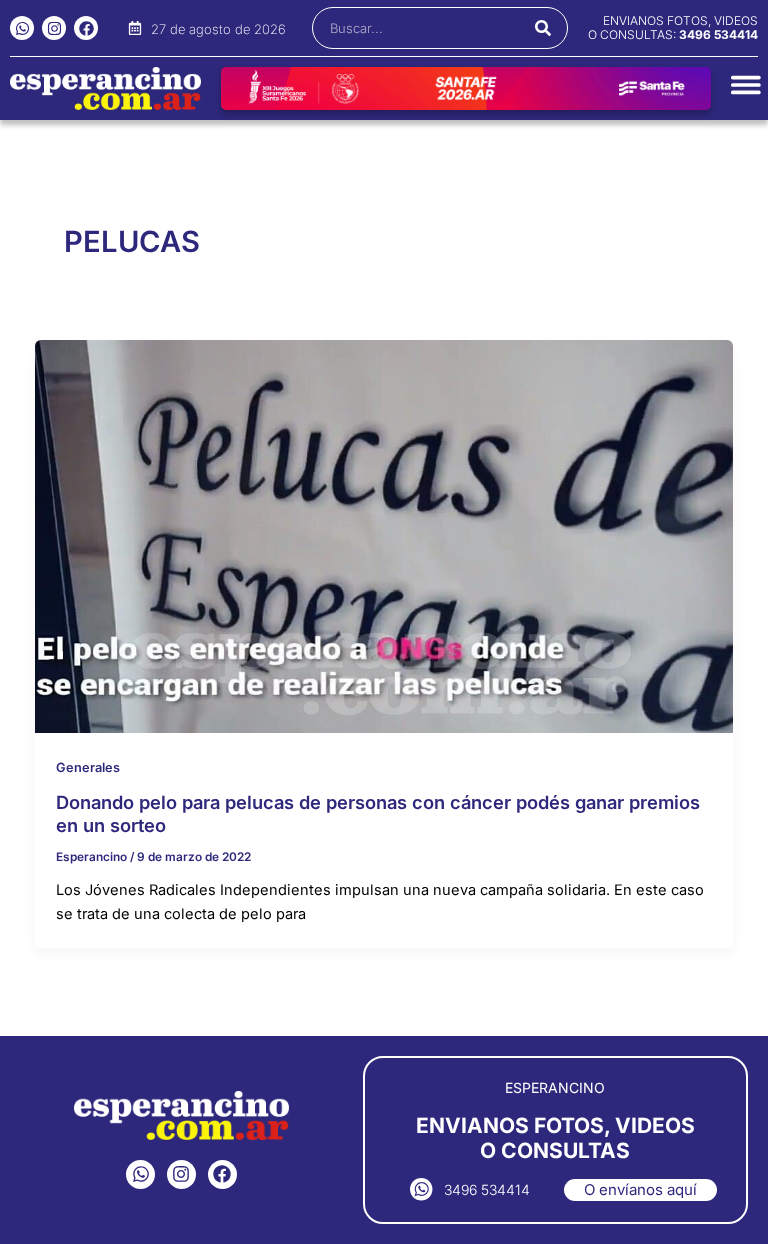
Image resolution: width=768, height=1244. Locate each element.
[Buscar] (542, 28)
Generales (88, 767)
